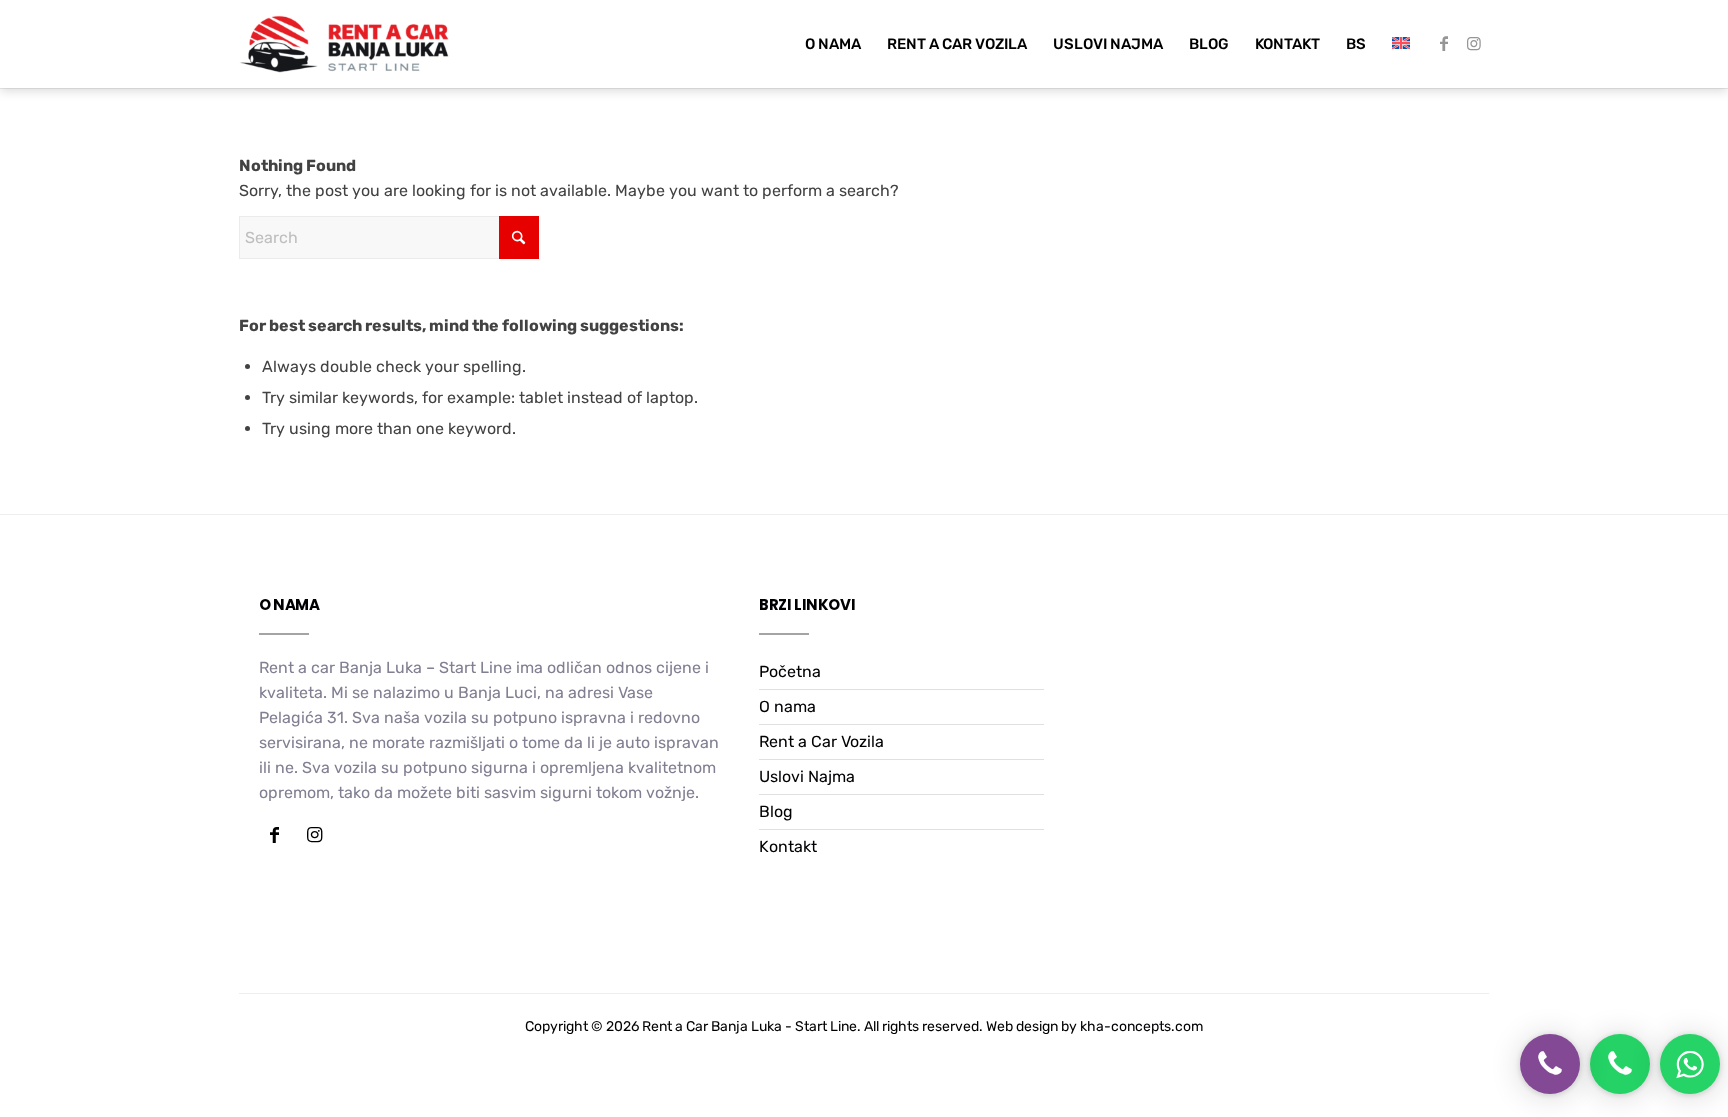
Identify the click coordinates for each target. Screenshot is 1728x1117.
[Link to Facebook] (1444, 43)
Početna (790, 671)
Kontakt (788, 846)
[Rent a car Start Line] (344, 44)
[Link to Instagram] (1474, 43)
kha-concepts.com (1141, 1026)
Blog (776, 811)
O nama (787, 706)
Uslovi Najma (807, 776)
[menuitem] (833, 44)
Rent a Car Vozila (821, 741)
